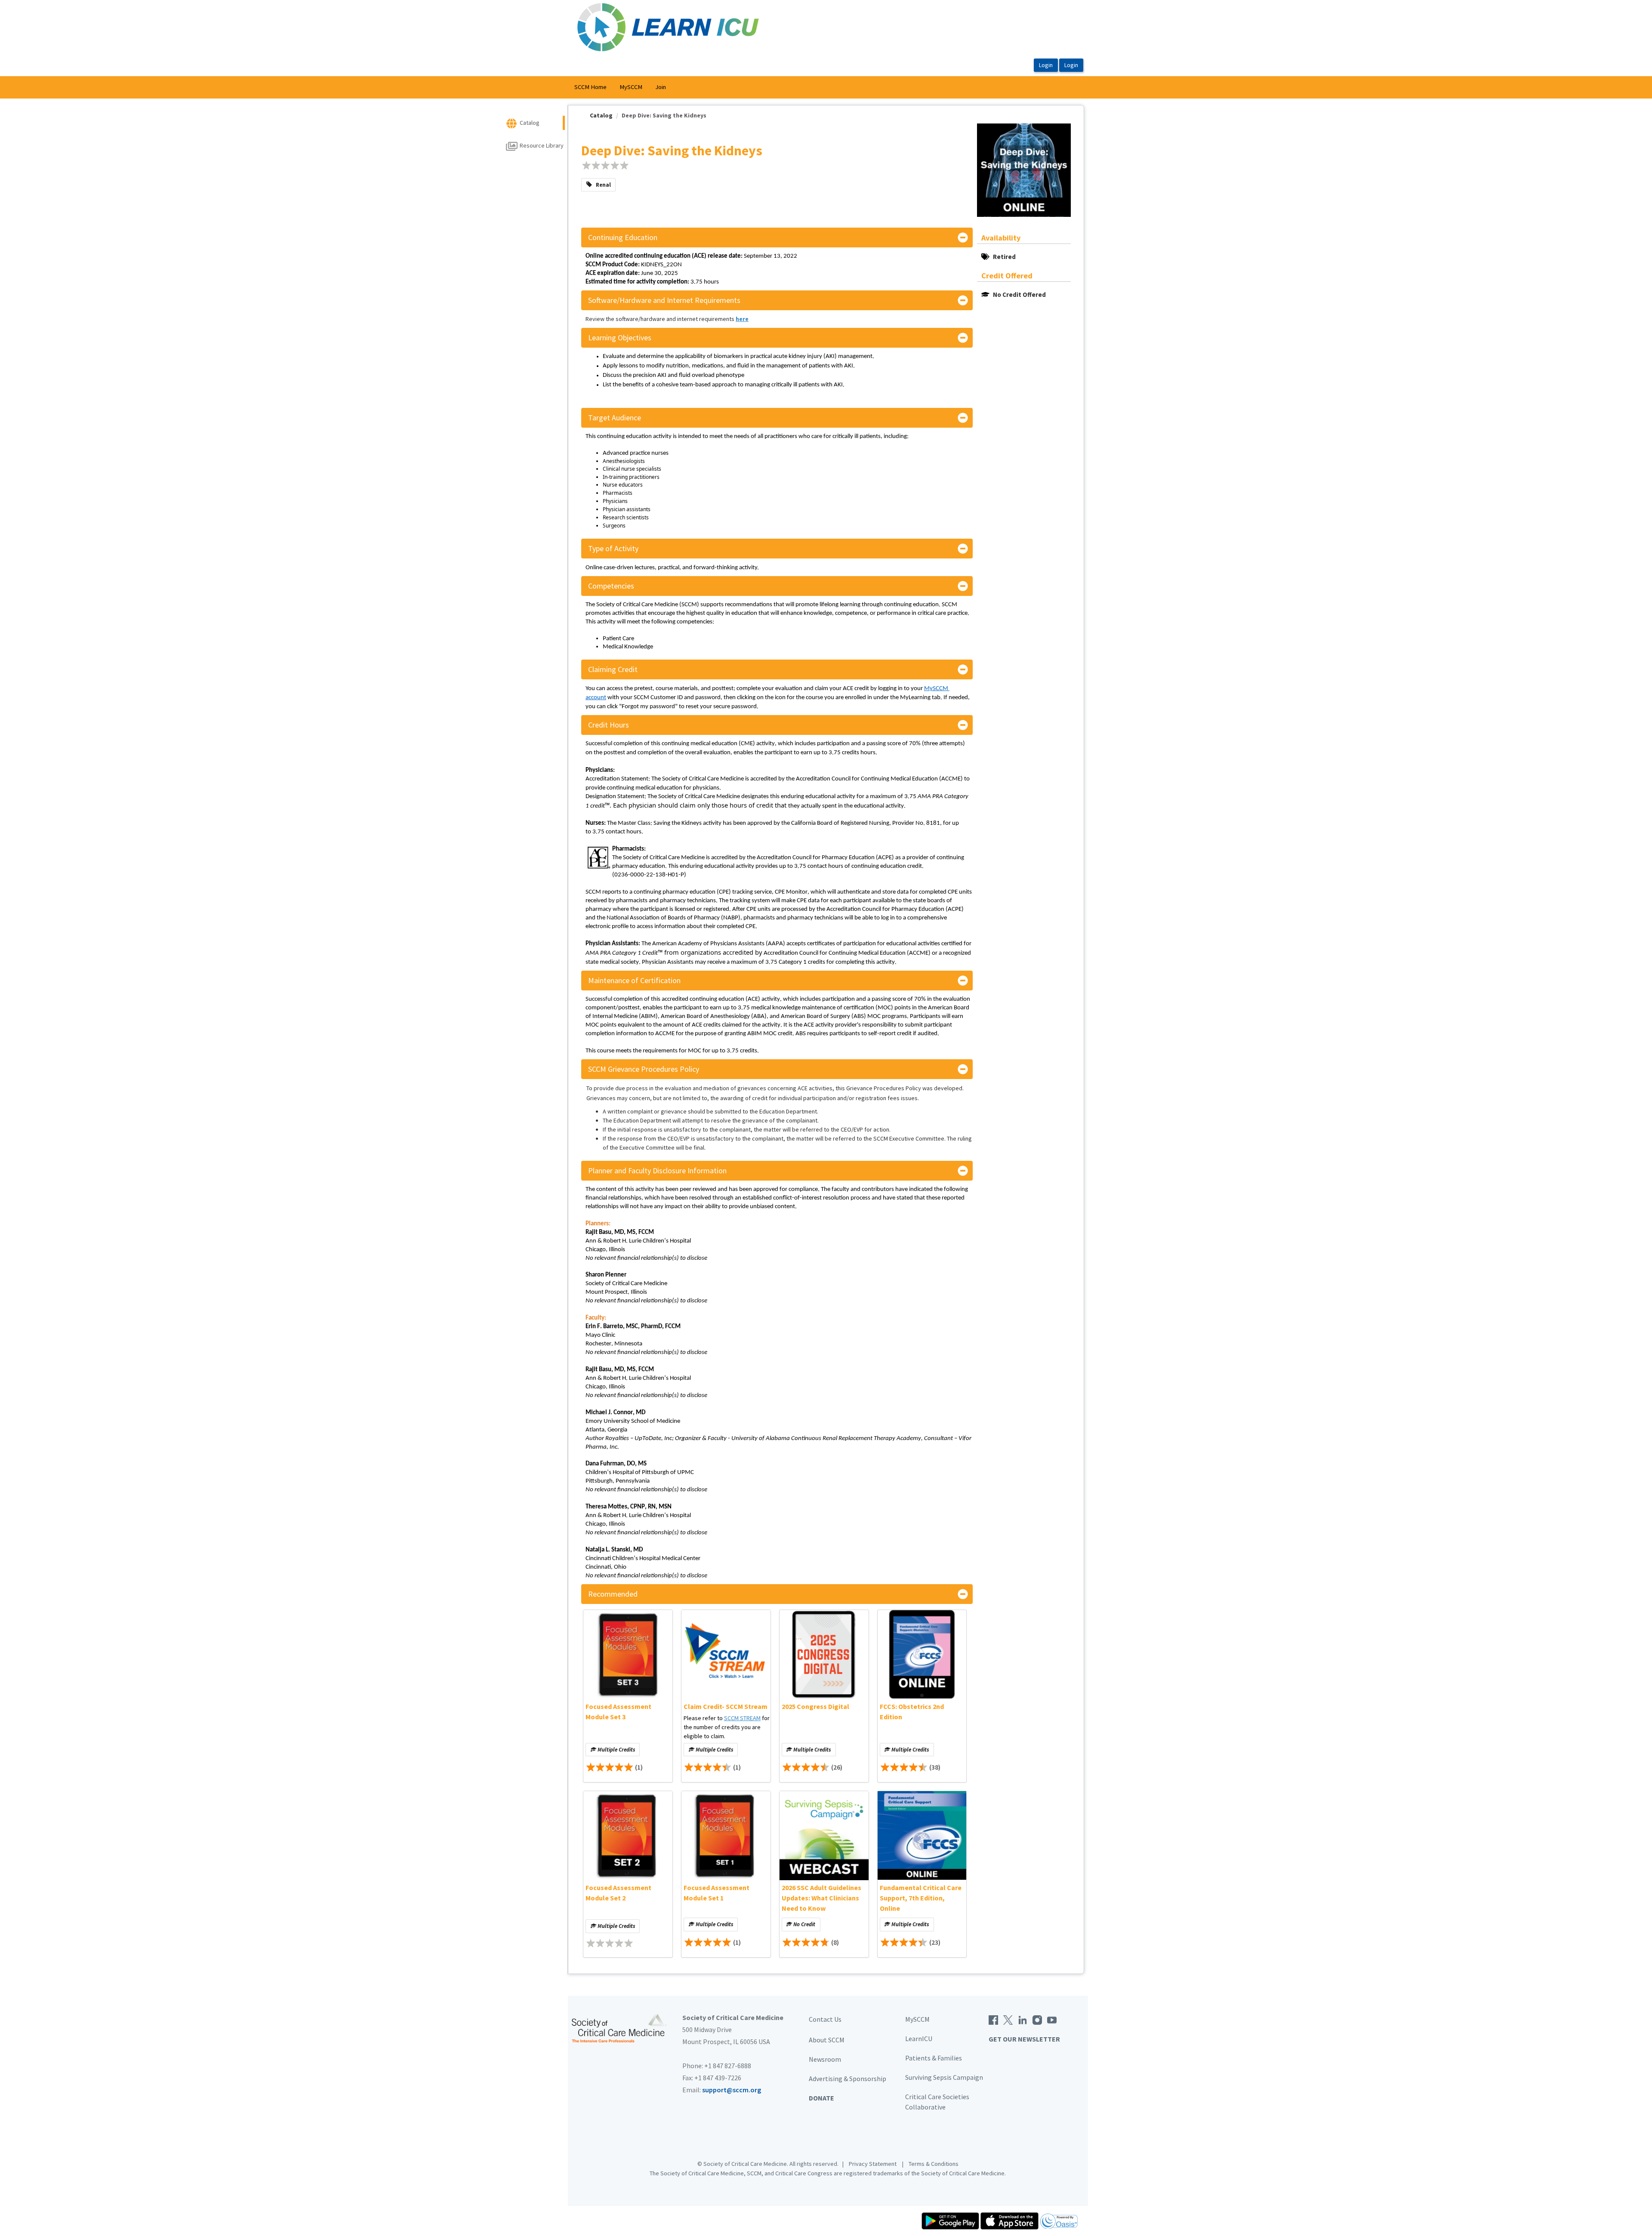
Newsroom (825, 2059)
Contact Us (825, 2019)
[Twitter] (1008, 2019)
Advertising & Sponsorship (848, 2079)
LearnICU (919, 2039)
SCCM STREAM (742, 1718)
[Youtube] (1052, 2019)
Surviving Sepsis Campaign (944, 2077)
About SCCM (827, 2040)
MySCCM (631, 87)
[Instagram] (1037, 2019)
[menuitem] (590, 87)
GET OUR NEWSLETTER (1024, 2039)
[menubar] (620, 87)
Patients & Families (934, 2058)
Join (661, 87)
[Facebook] (993, 2019)
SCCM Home (590, 87)
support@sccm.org (732, 2090)
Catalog (601, 115)
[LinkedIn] (1023, 2019)
